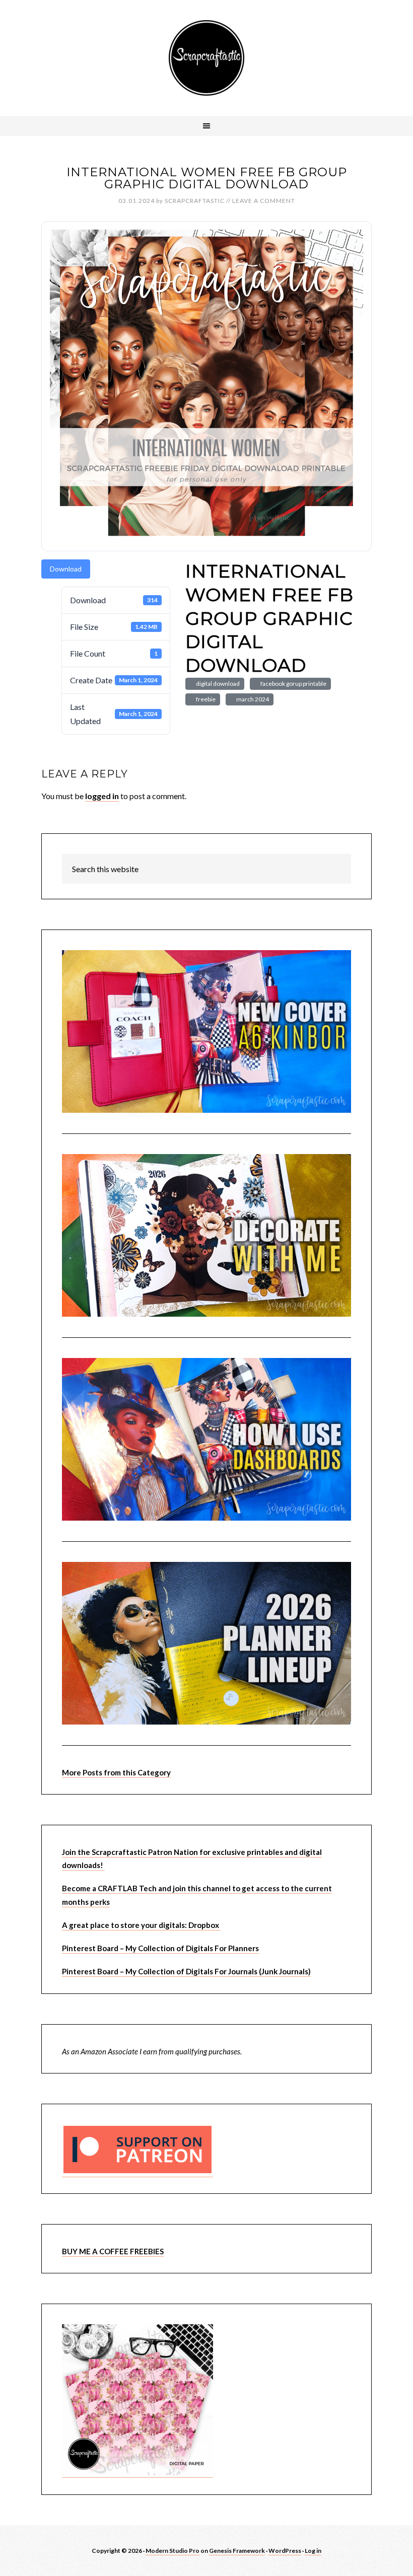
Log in (313, 2551)
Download (66, 569)
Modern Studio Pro (173, 2551)
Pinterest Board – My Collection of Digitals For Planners (160, 1948)
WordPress (285, 2551)
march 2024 (252, 699)
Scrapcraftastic (206, 58)
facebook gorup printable (292, 684)
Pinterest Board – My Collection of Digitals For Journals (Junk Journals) (186, 1971)
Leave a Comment (264, 201)
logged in (102, 796)
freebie (205, 699)
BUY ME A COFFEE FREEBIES (113, 2251)
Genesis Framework (237, 2551)
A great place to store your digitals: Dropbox (141, 1925)
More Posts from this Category (116, 1772)
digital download (217, 684)
